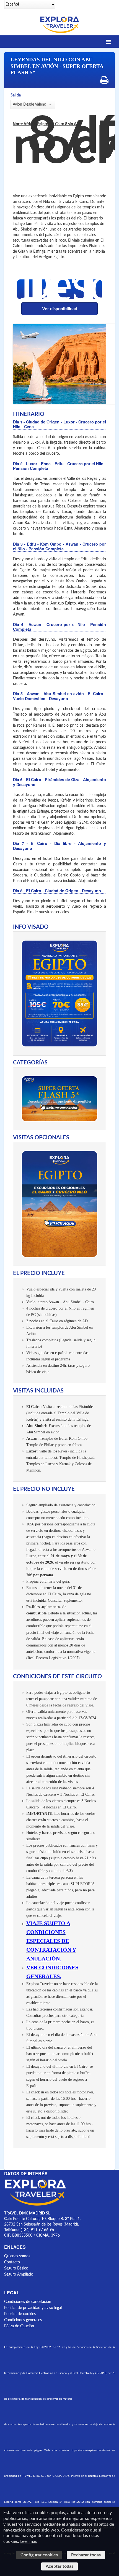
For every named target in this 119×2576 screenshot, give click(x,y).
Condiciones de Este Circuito (57, 1677)
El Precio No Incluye (44, 1489)
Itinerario (29, 414)
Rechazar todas (86, 2555)
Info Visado (31, 927)
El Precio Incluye (39, 1273)
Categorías (30, 1063)
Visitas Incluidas (38, 1391)
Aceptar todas (59, 2566)
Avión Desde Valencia (29, 104)
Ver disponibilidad (60, 309)
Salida (16, 95)
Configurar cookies (39, 2555)
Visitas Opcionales (41, 1138)
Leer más (29, 2541)
